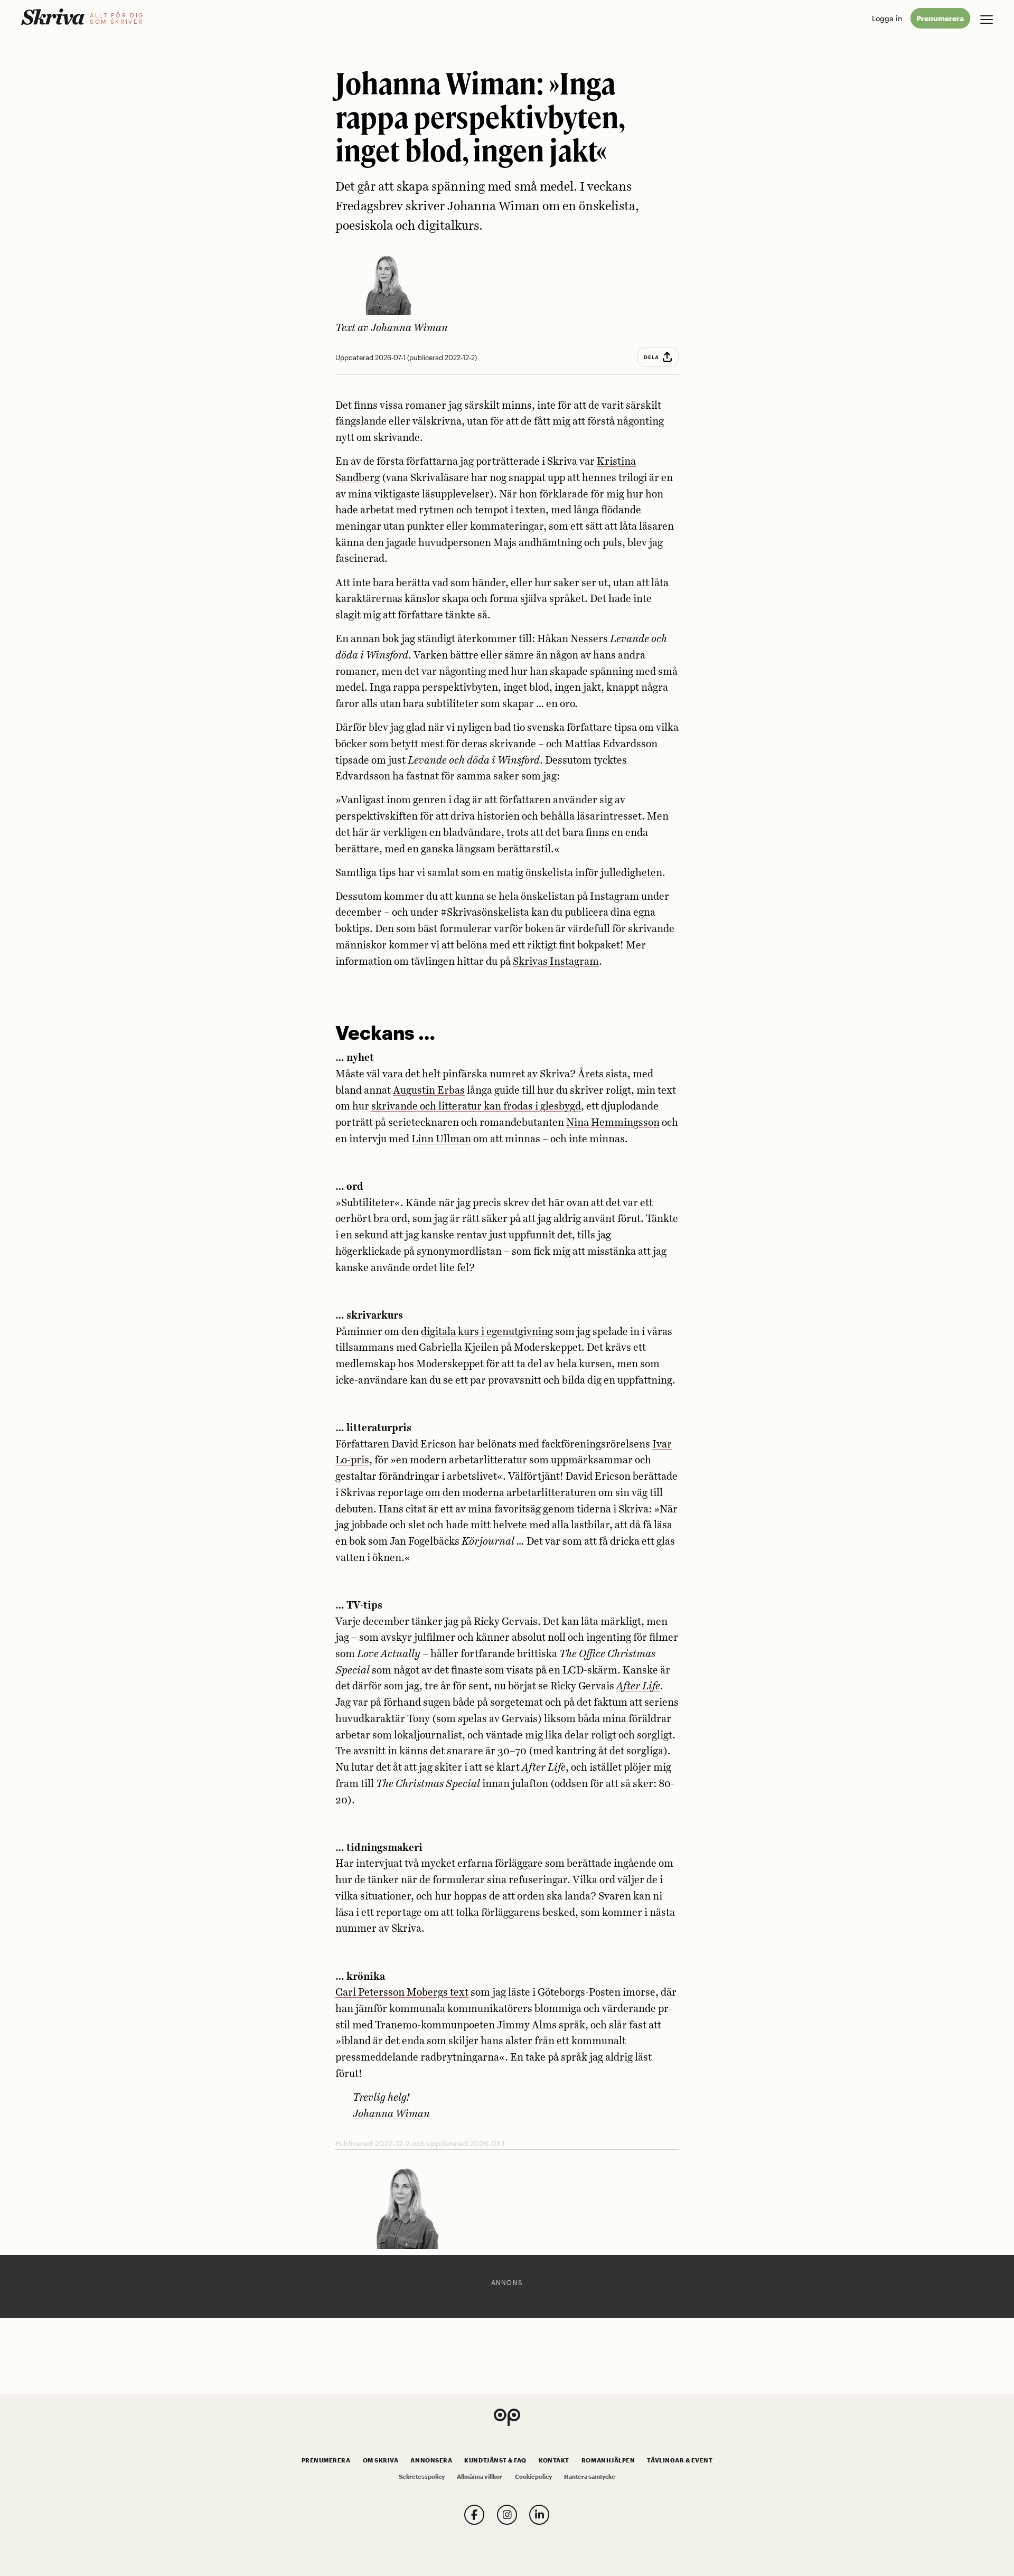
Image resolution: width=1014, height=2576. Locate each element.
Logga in (887, 18)
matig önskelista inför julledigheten (579, 873)
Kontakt (554, 2460)
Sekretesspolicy (422, 2477)
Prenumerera (940, 18)
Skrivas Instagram (556, 962)
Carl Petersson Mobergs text (402, 1993)
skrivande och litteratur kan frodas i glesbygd (476, 1107)
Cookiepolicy (533, 2477)
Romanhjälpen (608, 2460)
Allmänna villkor (480, 2477)
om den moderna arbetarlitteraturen (511, 1493)
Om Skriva (381, 2460)
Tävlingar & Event (680, 2460)
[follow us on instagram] (507, 2515)
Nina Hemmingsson (613, 1123)
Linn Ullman (441, 1139)
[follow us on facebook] (474, 2515)
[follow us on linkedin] (539, 2515)
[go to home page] (53, 17)
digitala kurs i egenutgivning (487, 1332)
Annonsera (431, 2460)
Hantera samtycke (590, 2477)
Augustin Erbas (429, 1091)
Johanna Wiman (409, 328)
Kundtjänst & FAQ (495, 2460)
